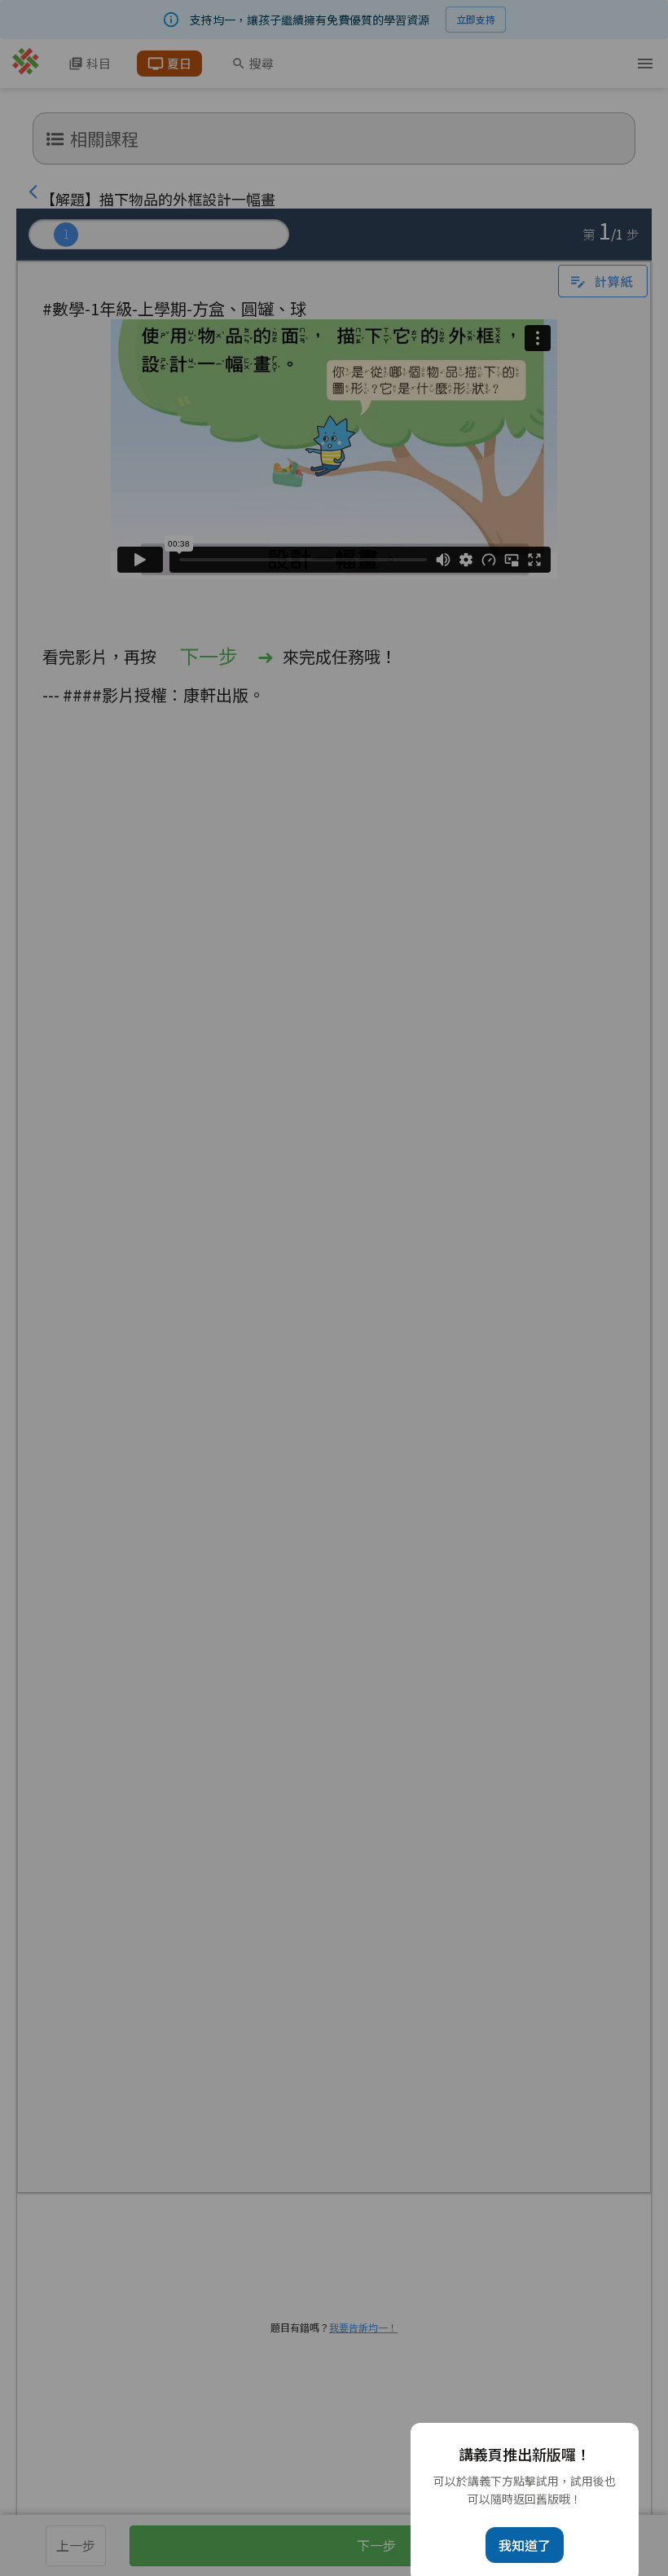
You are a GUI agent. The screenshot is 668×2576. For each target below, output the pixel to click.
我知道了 (525, 2545)
